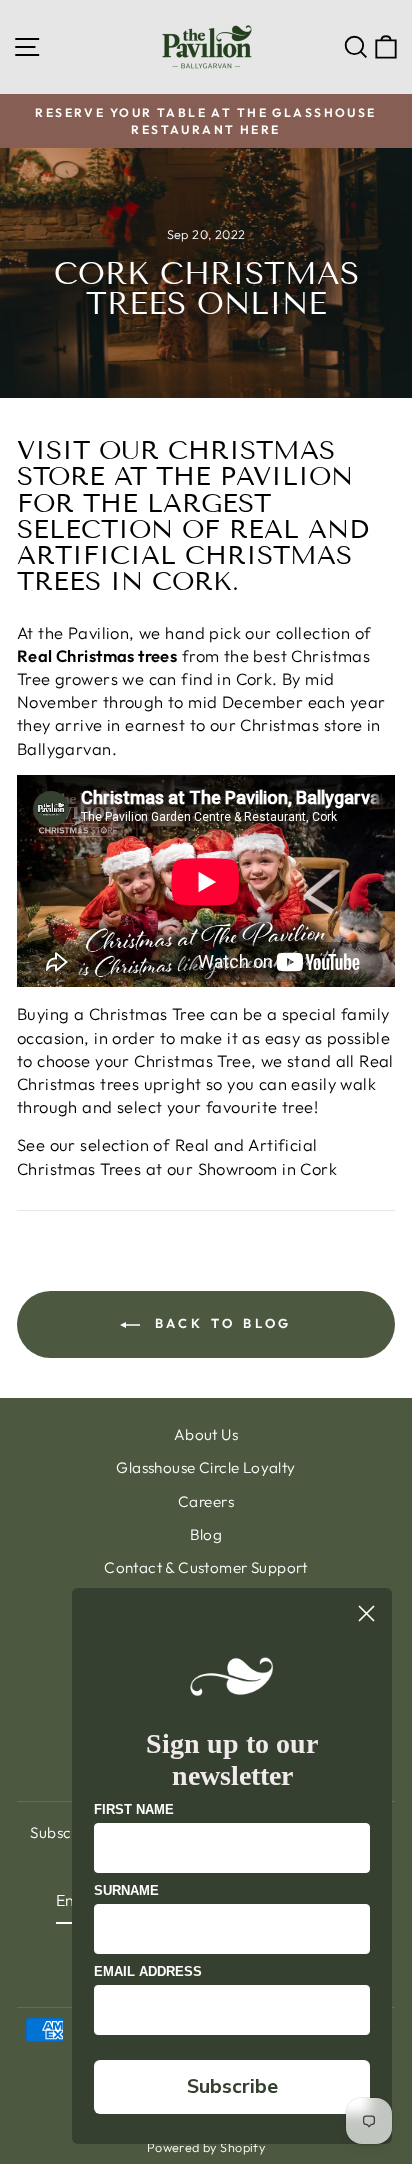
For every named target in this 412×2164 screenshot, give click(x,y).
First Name (134, 1809)
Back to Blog (220, 1323)
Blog (206, 1534)
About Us (206, 1434)
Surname (126, 1890)
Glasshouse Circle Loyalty (205, 1467)
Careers (206, 1501)
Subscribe (232, 2086)
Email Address (148, 1971)
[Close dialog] (366, 1613)
